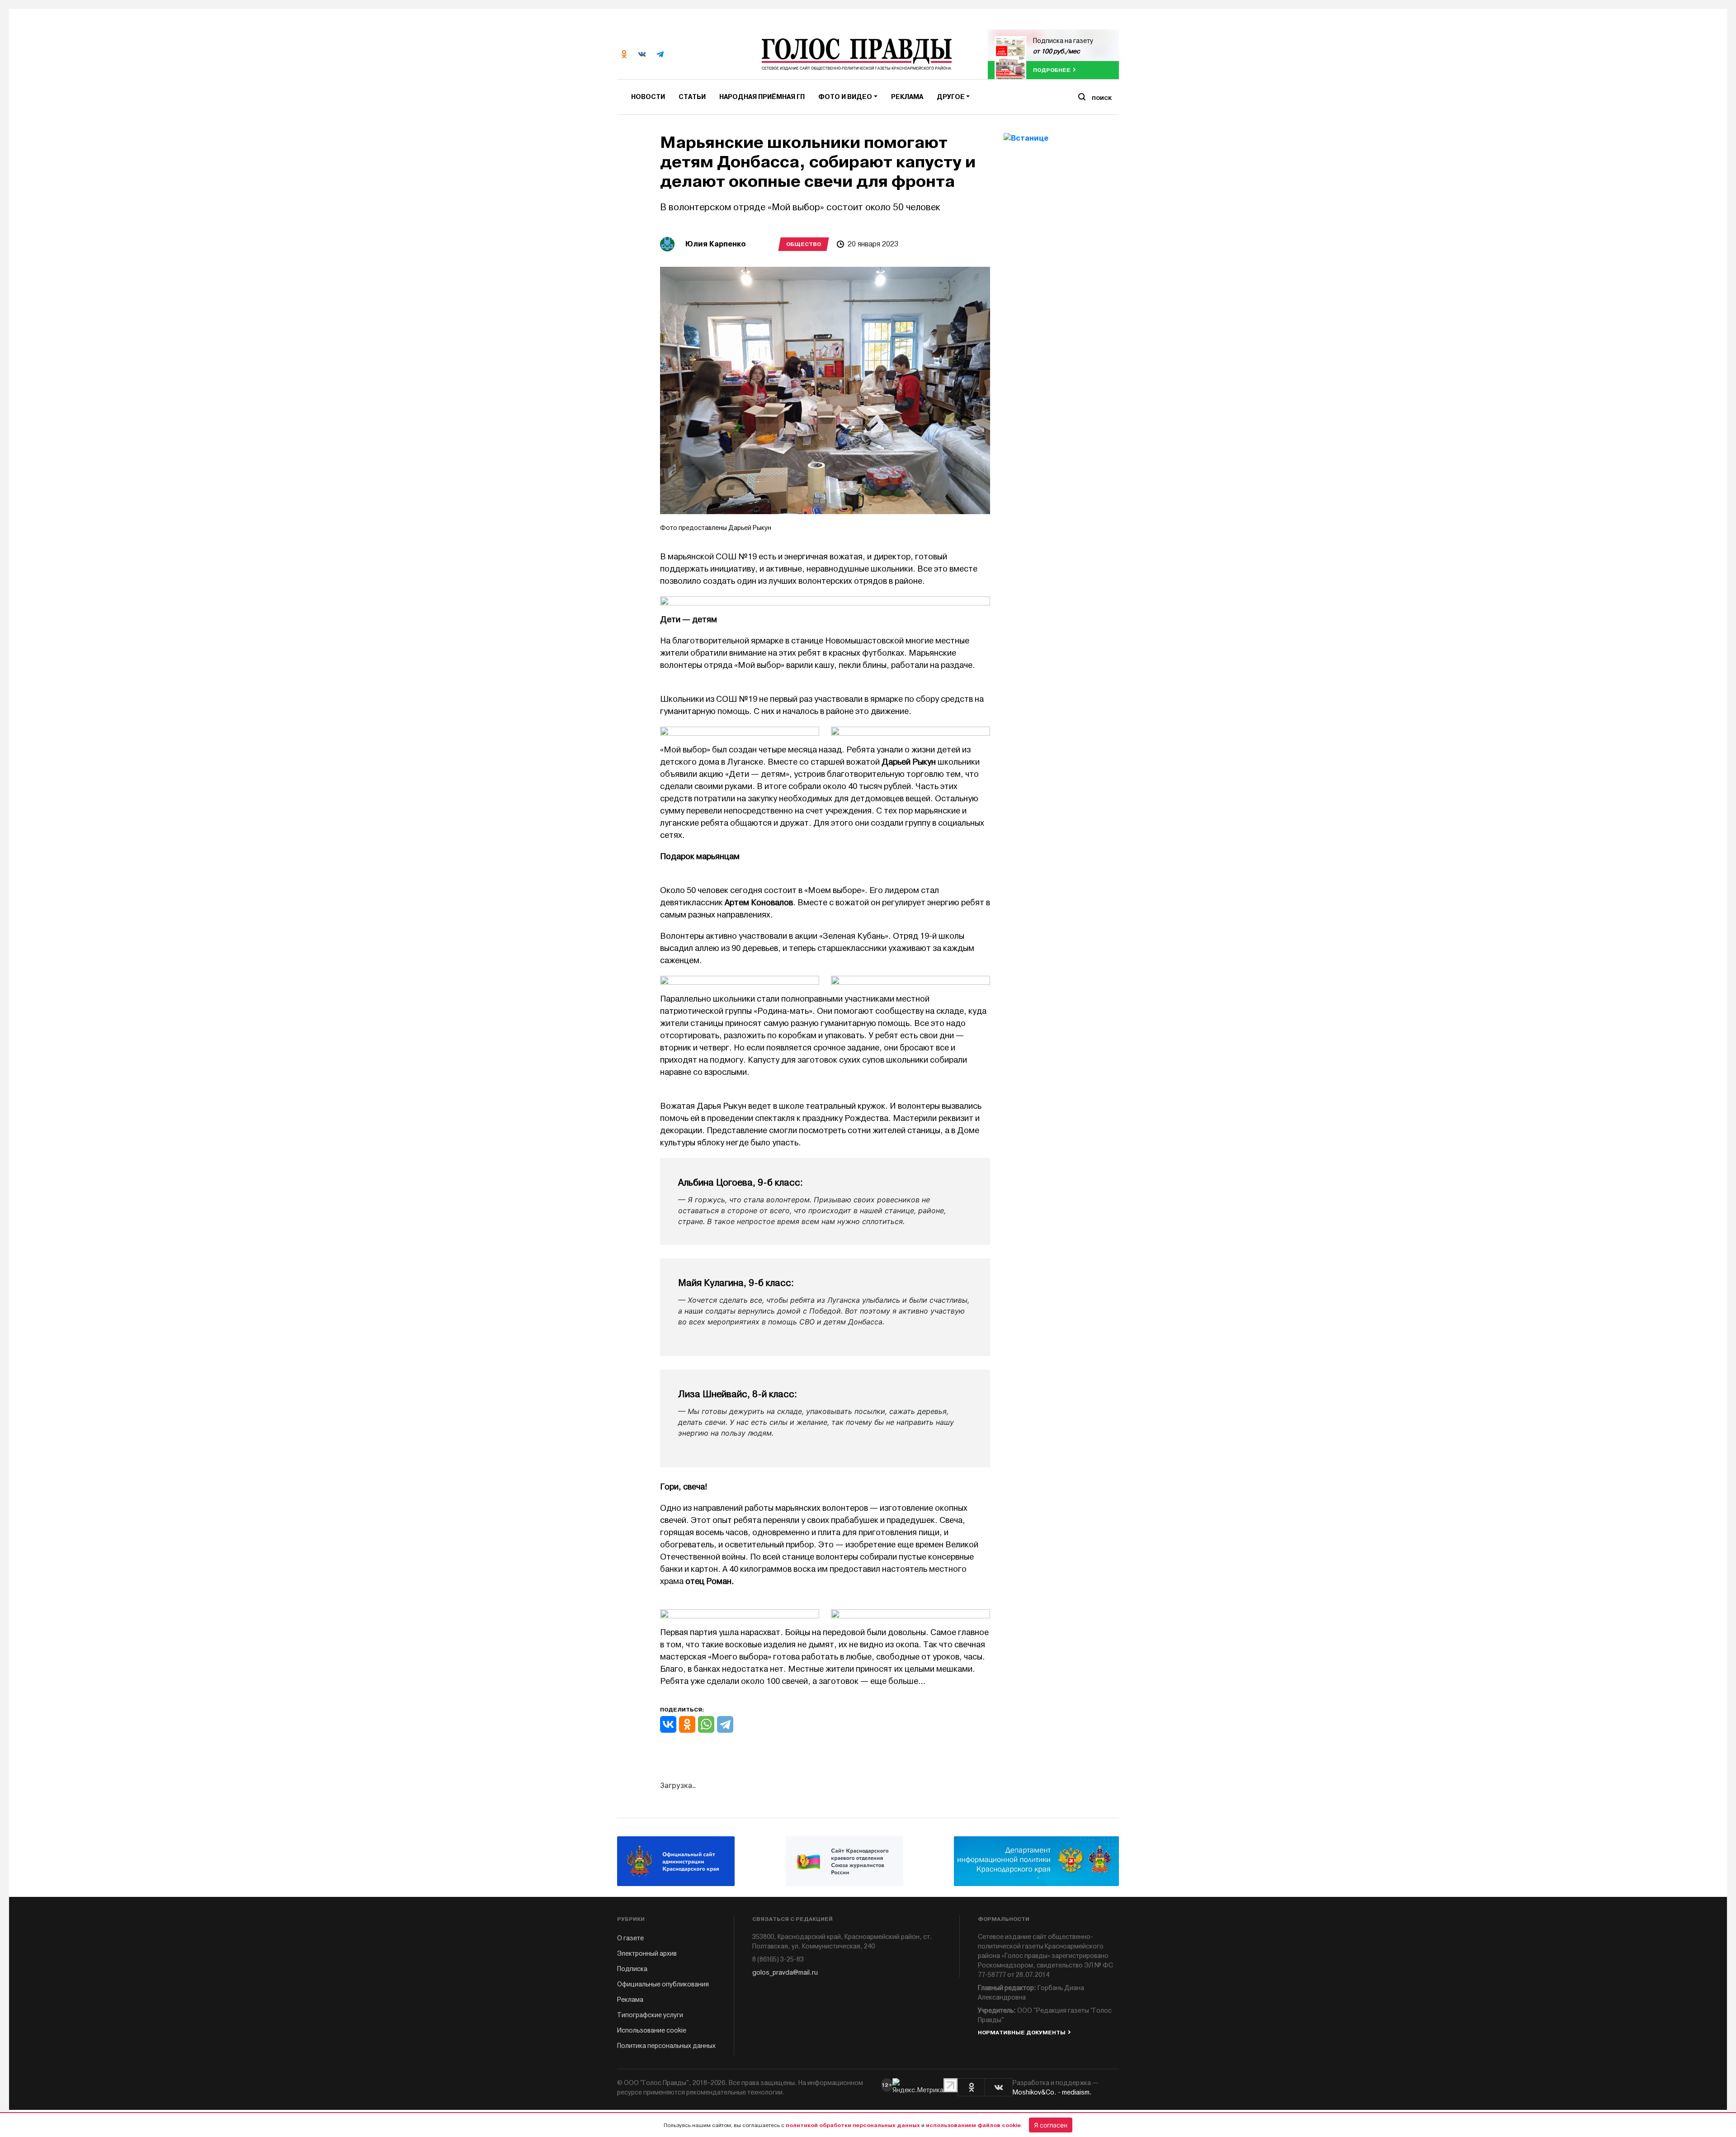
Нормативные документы (1022, 2033)
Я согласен (1051, 2125)
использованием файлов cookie (973, 2125)
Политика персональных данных (666, 2046)
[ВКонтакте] (668, 1724)
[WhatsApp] (706, 1724)
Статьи (692, 97)
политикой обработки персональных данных (853, 2125)
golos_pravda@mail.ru (785, 1973)
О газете (630, 1938)
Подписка (632, 1969)
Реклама (907, 97)
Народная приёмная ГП (762, 97)
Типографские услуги (650, 2015)
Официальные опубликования (663, 1984)
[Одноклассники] (687, 1724)
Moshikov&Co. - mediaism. (1052, 2092)
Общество (804, 244)
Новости (648, 97)
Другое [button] (951, 97)
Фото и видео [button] (845, 97)
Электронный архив (647, 1954)
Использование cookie (652, 2031)
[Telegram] (725, 1724)
